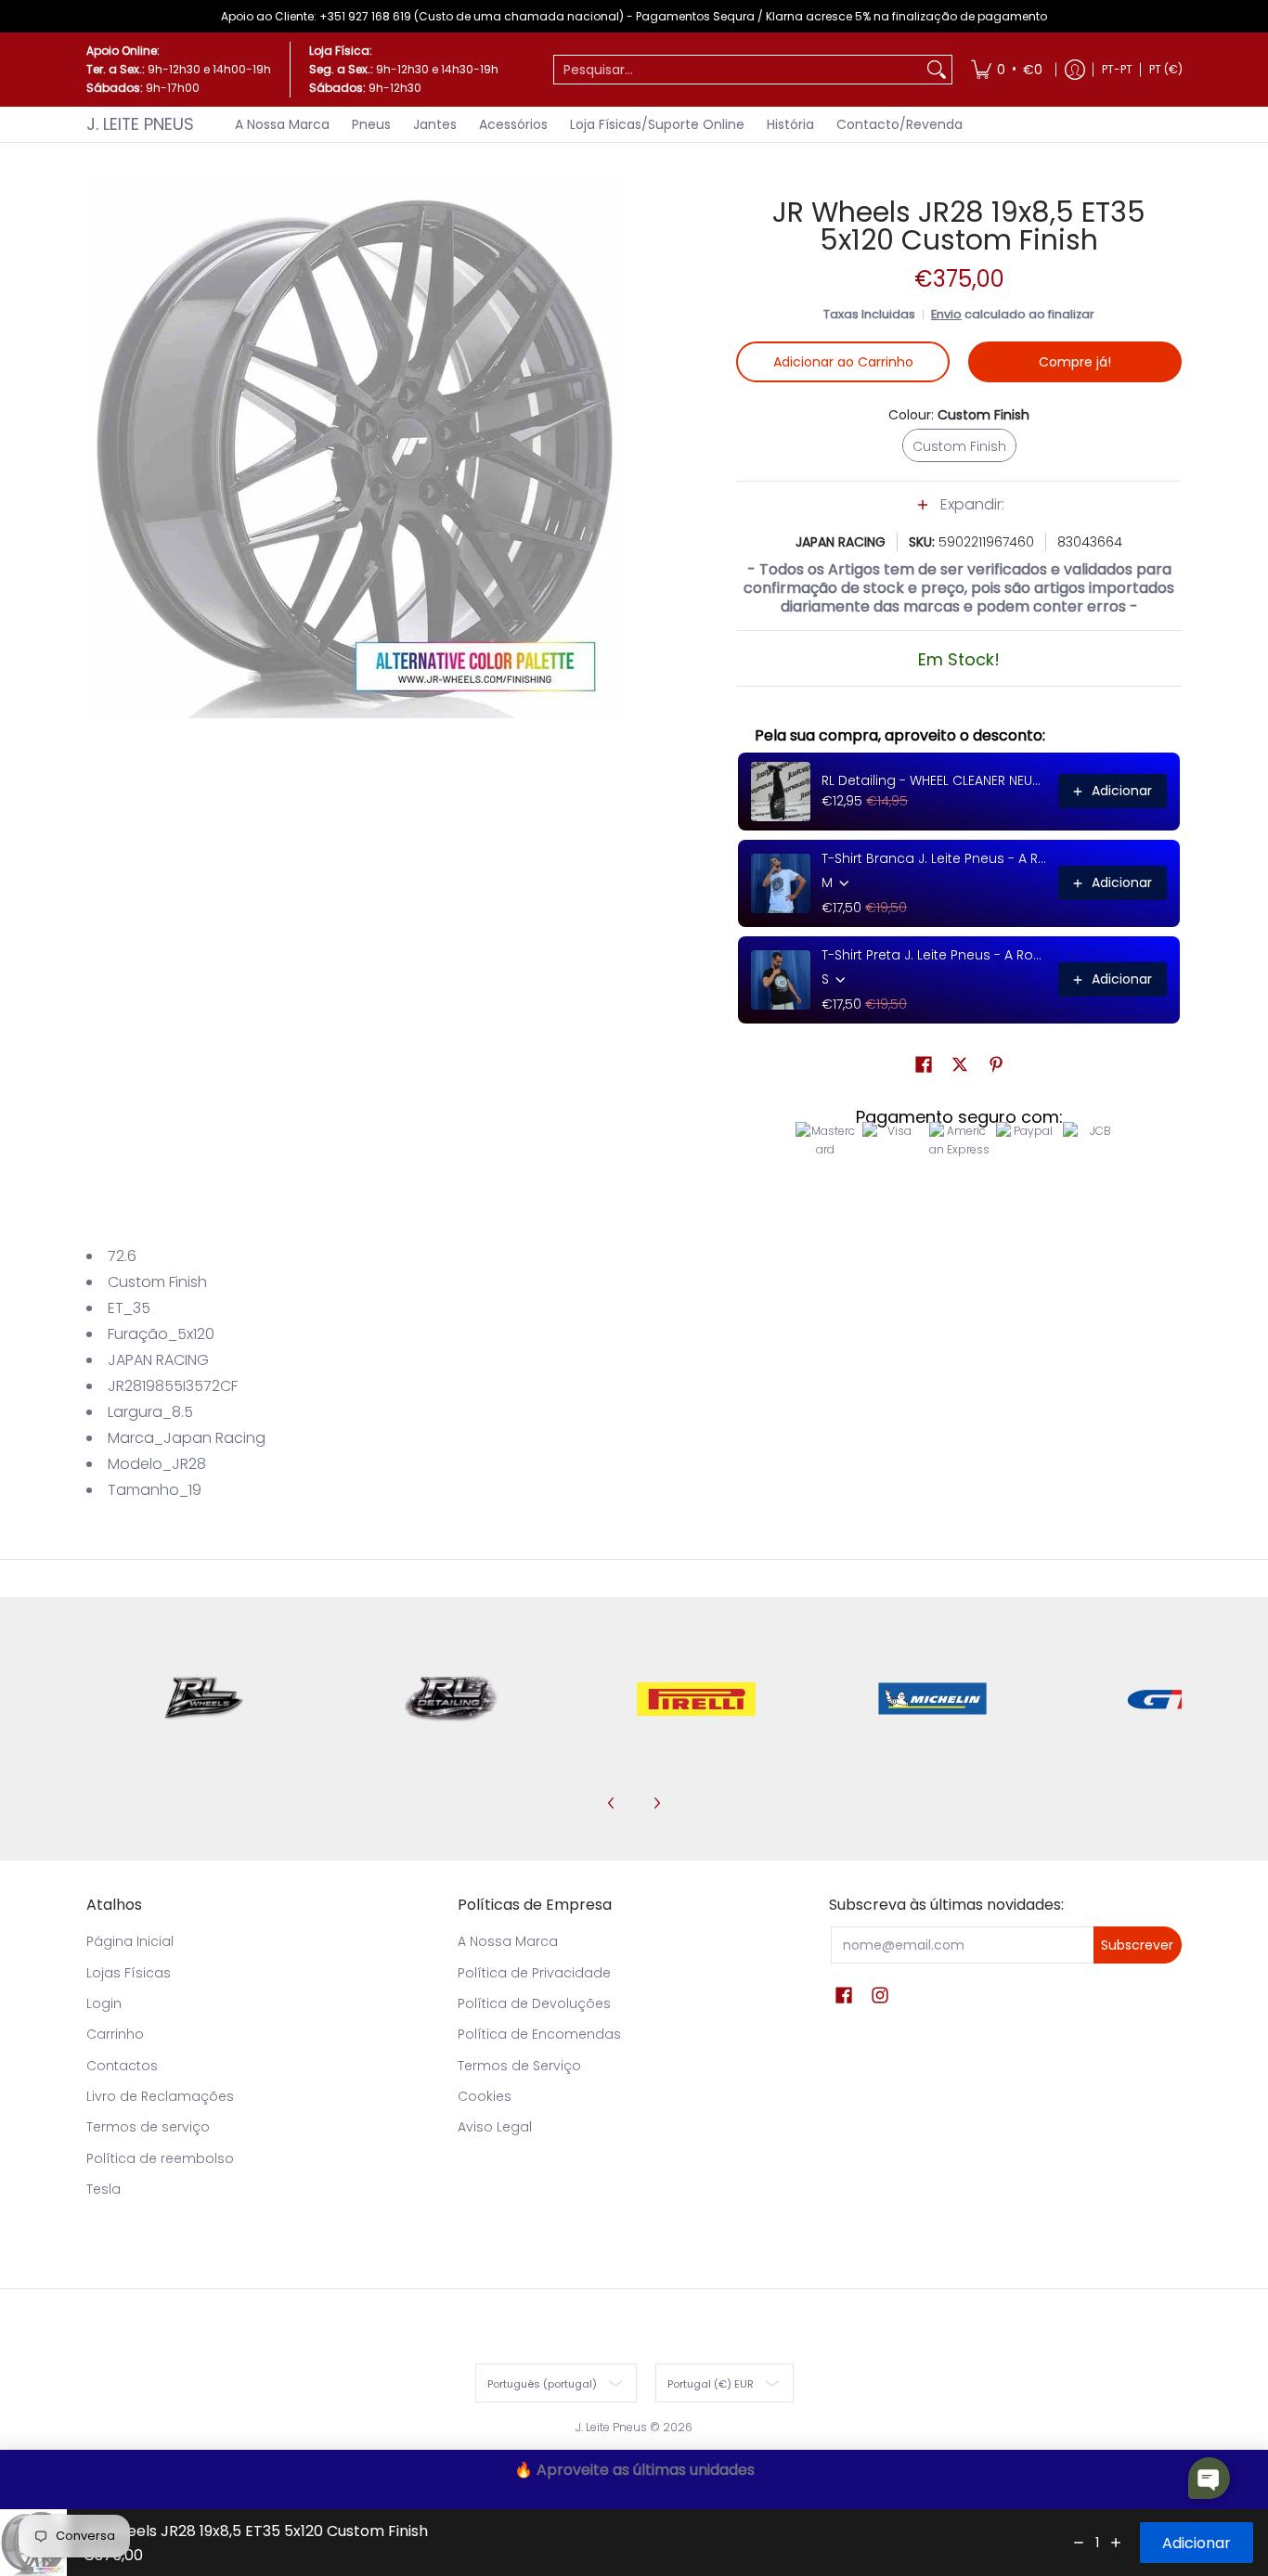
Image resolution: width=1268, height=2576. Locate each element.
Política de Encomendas (539, 2034)
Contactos (122, 2066)
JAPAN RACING (841, 542)
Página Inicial (130, 1941)
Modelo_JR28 (157, 1464)
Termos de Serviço (519, 2066)
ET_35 (129, 1308)
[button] (959, 514)
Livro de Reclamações (160, 2096)
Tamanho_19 (155, 1490)
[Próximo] (656, 1803)
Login (104, 2003)
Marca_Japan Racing (187, 1438)
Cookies (485, 2096)
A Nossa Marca (508, 1941)
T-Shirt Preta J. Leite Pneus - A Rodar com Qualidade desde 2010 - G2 (934, 955)
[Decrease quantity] (1079, 2543)
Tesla (104, 2189)
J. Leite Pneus (140, 124)
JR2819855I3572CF (173, 1386)
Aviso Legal (495, 2127)
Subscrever (1137, 1945)
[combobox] (738, 70)
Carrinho (115, 2034)
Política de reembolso (160, 2158)
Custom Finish (157, 1282)
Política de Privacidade (534, 1973)
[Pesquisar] (937, 70)
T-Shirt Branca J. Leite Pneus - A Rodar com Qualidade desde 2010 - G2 (934, 858)
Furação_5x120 (161, 1334)
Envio (946, 314)
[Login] (1075, 70)
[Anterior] (612, 1803)
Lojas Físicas (129, 1973)
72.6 (122, 1256)
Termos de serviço (148, 2127)
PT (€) (1166, 69)
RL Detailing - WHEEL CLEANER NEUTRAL (934, 780)
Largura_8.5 (150, 1412)
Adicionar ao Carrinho (843, 362)
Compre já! (1075, 362)
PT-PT (1117, 69)
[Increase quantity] (1116, 2543)
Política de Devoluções (534, 2003)
